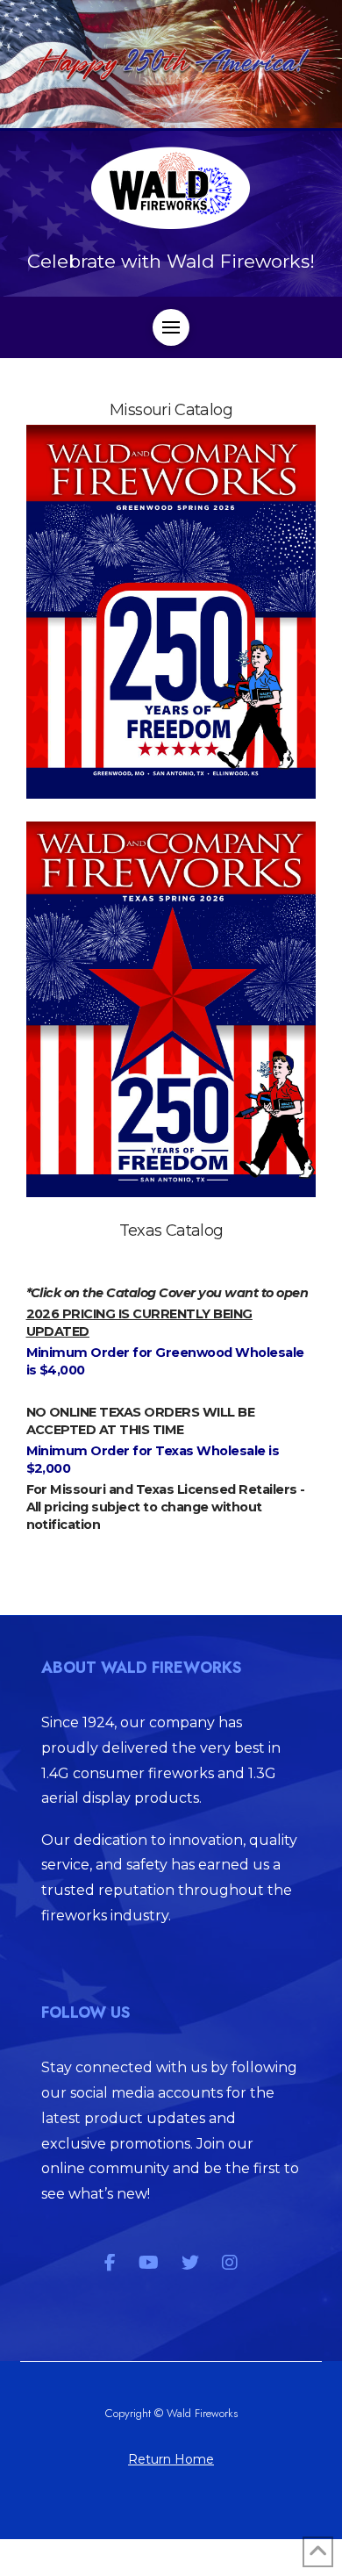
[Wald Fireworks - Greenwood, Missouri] (171, 612)
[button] (171, 327)
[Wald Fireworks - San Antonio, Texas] (171, 1009)
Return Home (171, 2459)
